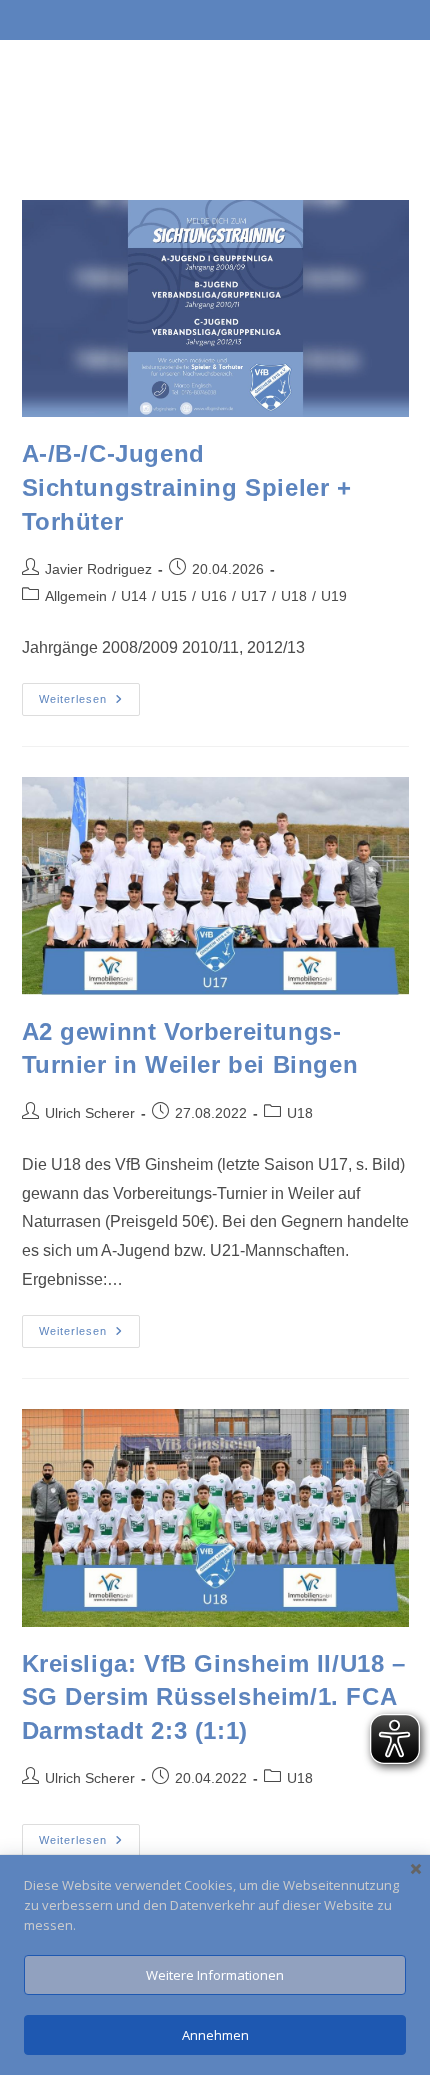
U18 (294, 596)
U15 (174, 596)
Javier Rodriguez (98, 569)
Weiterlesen (89, 694)
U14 (134, 596)
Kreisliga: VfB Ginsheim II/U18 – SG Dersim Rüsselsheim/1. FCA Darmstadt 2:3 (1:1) (214, 1697)
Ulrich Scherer (90, 1113)
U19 (334, 596)
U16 (214, 596)
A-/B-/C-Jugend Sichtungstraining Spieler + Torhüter (187, 487)
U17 (254, 596)
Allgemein (76, 596)
